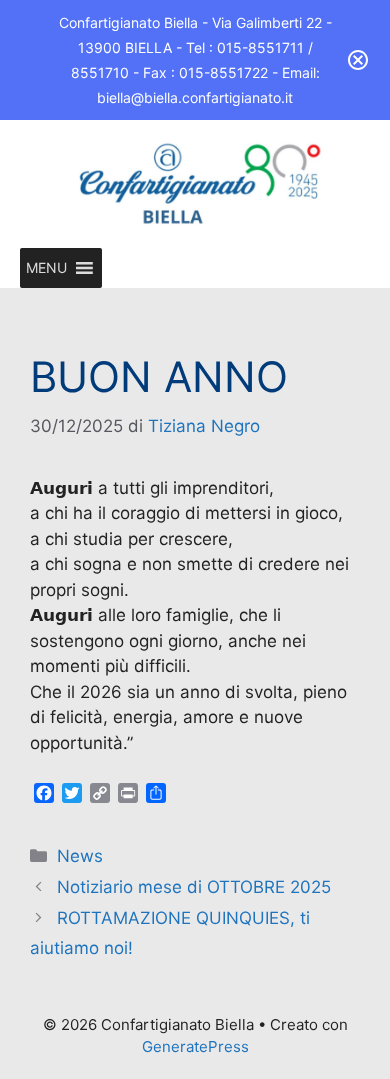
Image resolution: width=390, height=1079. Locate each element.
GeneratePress (195, 1046)
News (80, 856)
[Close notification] (358, 60)
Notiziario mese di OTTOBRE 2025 (194, 887)
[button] (46, 268)
